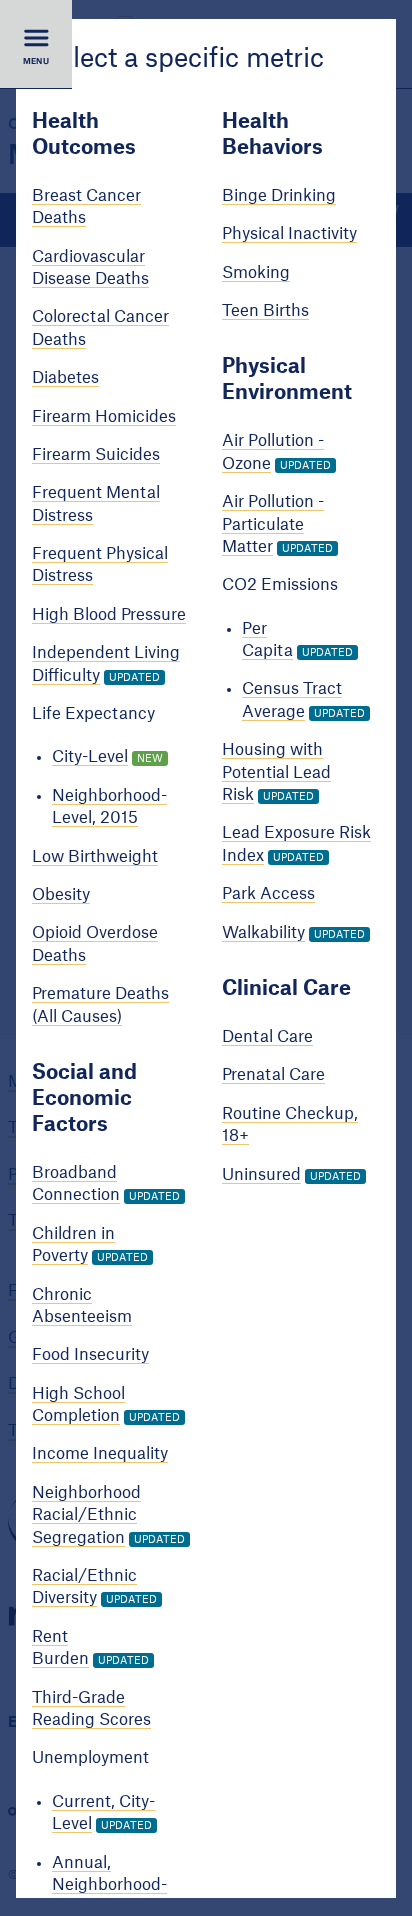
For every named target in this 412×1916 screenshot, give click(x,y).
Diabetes (65, 378)
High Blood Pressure (109, 615)
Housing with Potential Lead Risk (276, 772)
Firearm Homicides (104, 417)
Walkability (263, 933)
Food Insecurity (90, 1355)
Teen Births (265, 311)
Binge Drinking (279, 196)
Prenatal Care (273, 1076)
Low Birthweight (95, 857)
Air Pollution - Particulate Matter (273, 524)
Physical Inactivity (289, 234)
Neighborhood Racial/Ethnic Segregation (86, 1515)
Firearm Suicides (96, 455)
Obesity (61, 895)
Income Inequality (100, 1455)
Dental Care (267, 1037)
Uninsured (261, 1175)
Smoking (256, 273)
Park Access (268, 894)
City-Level (90, 758)
